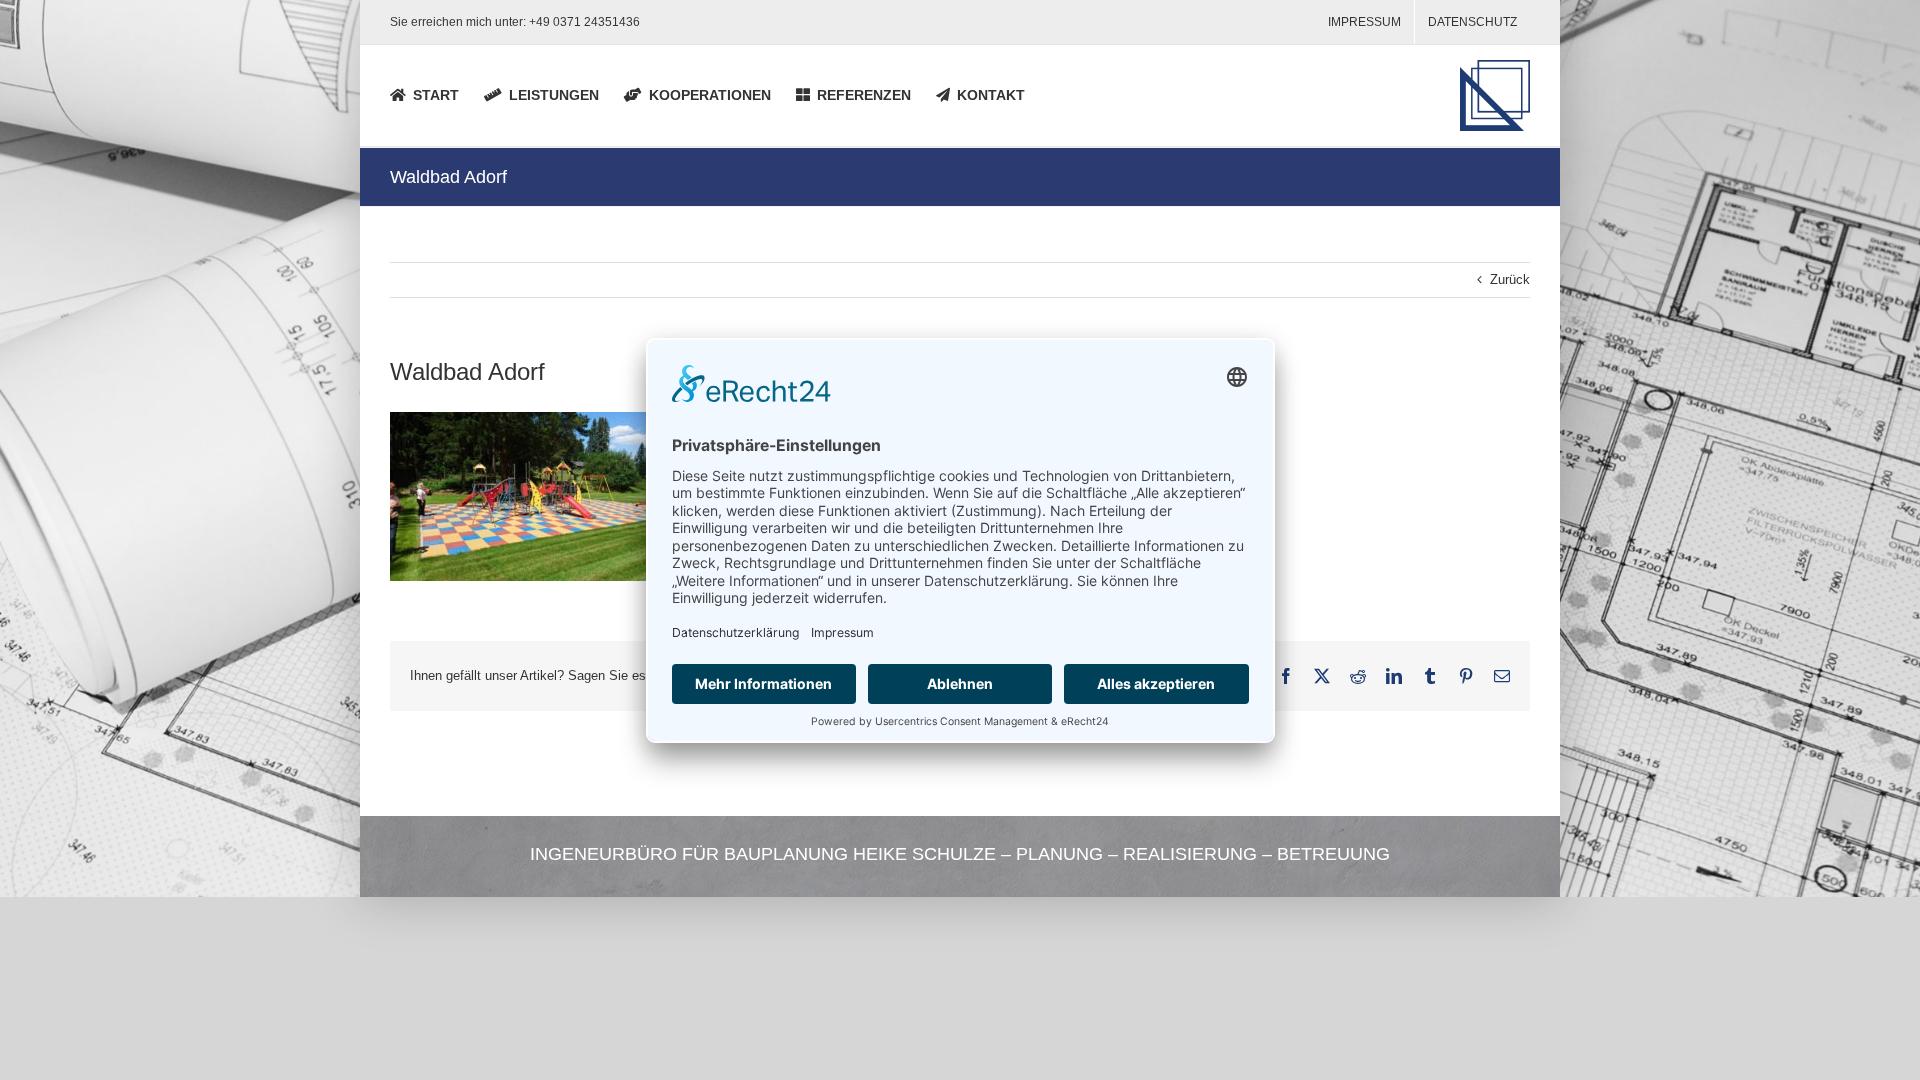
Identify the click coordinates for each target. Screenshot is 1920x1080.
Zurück (1510, 279)
